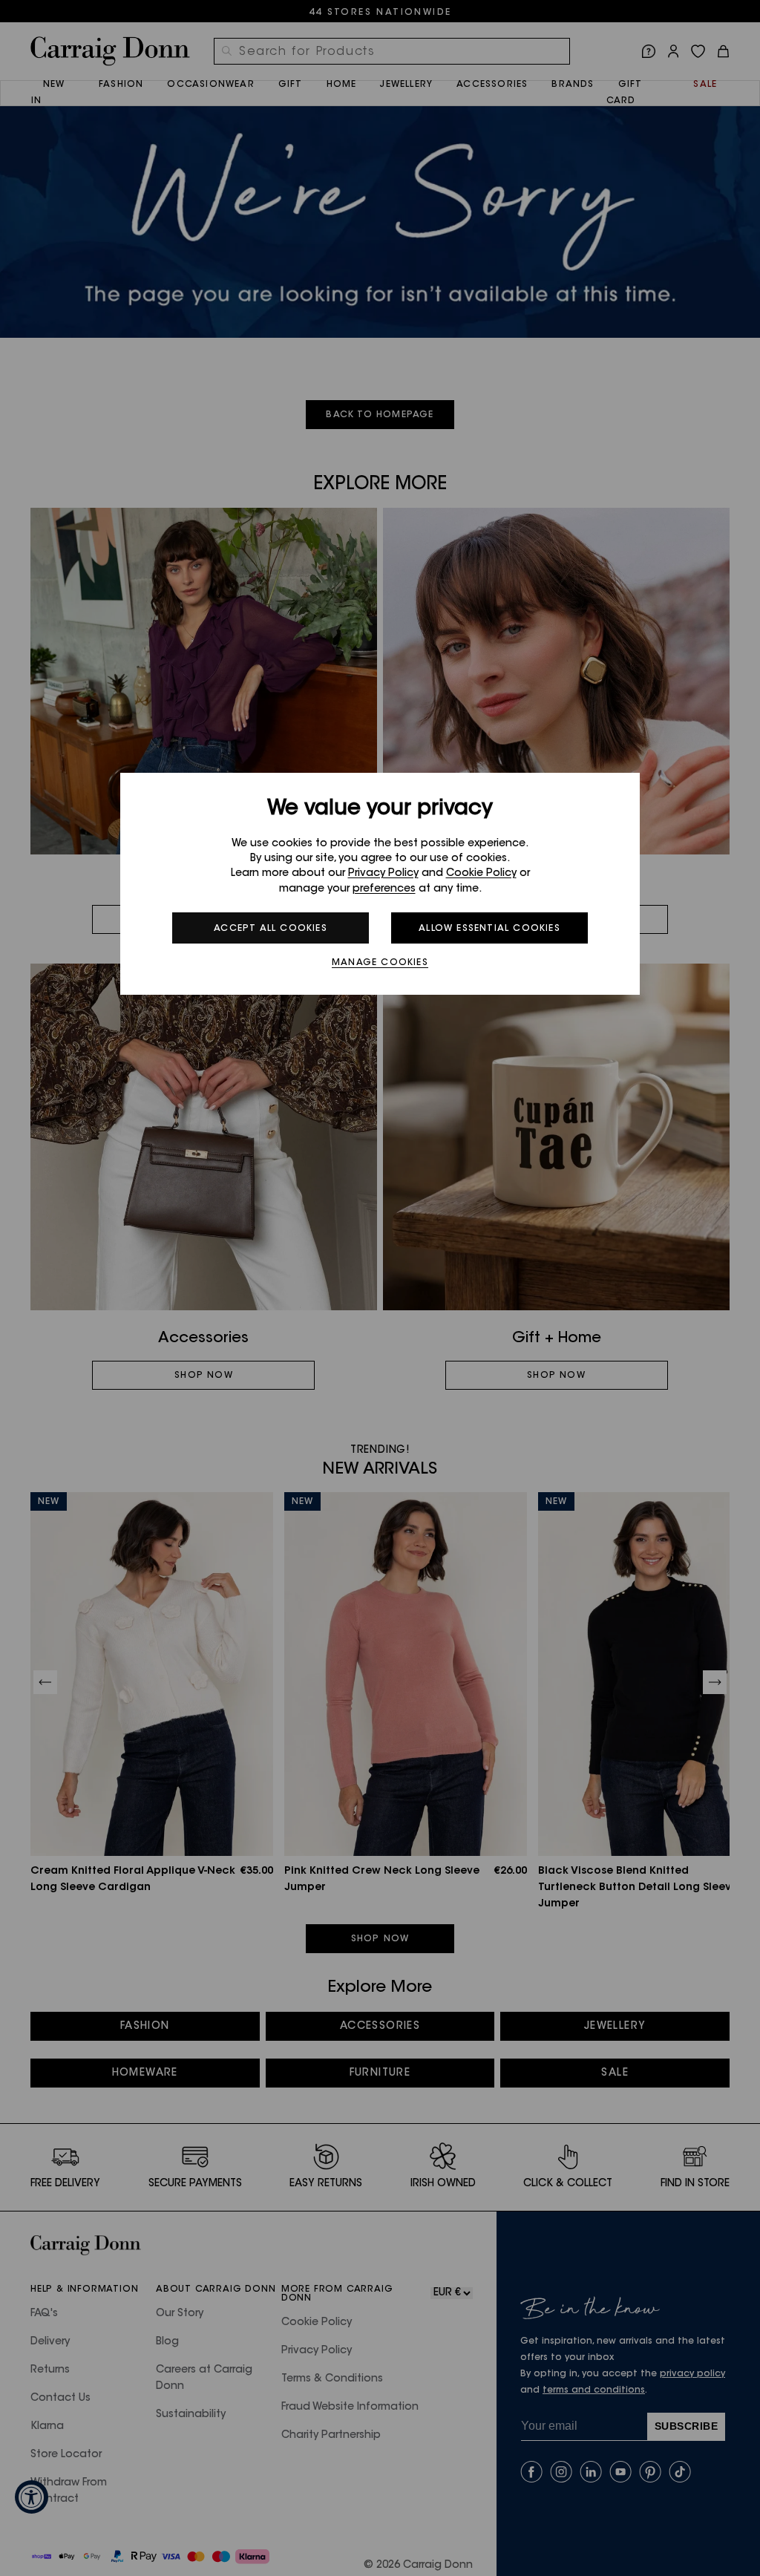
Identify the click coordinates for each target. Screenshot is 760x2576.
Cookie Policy (481, 874)
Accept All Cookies (271, 929)
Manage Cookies (380, 963)
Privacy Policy (383, 874)
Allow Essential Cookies (489, 929)
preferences (384, 889)
